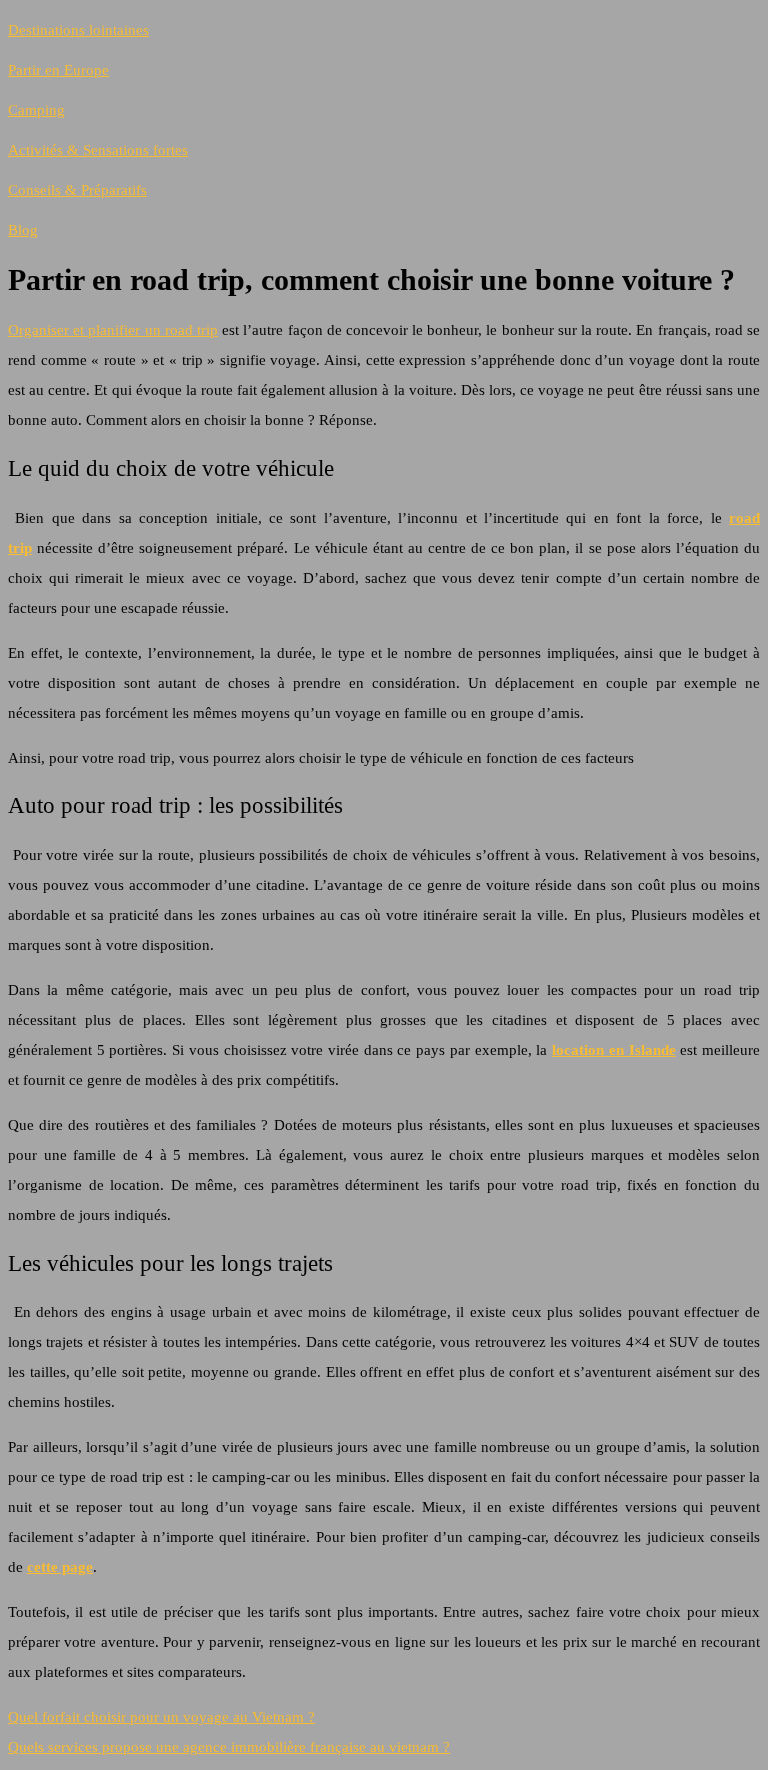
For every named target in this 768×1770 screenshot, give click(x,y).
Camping (36, 110)
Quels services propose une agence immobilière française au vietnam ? (229, 1747)
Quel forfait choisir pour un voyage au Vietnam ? (161, 1717)
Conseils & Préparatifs (77, 190)
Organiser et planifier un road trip (113, 330)
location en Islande (613, 1050)
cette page (60, 1567)
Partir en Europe (58, 70)
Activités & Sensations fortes (98, 150)
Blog (23, 230)
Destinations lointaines (78, 30)
